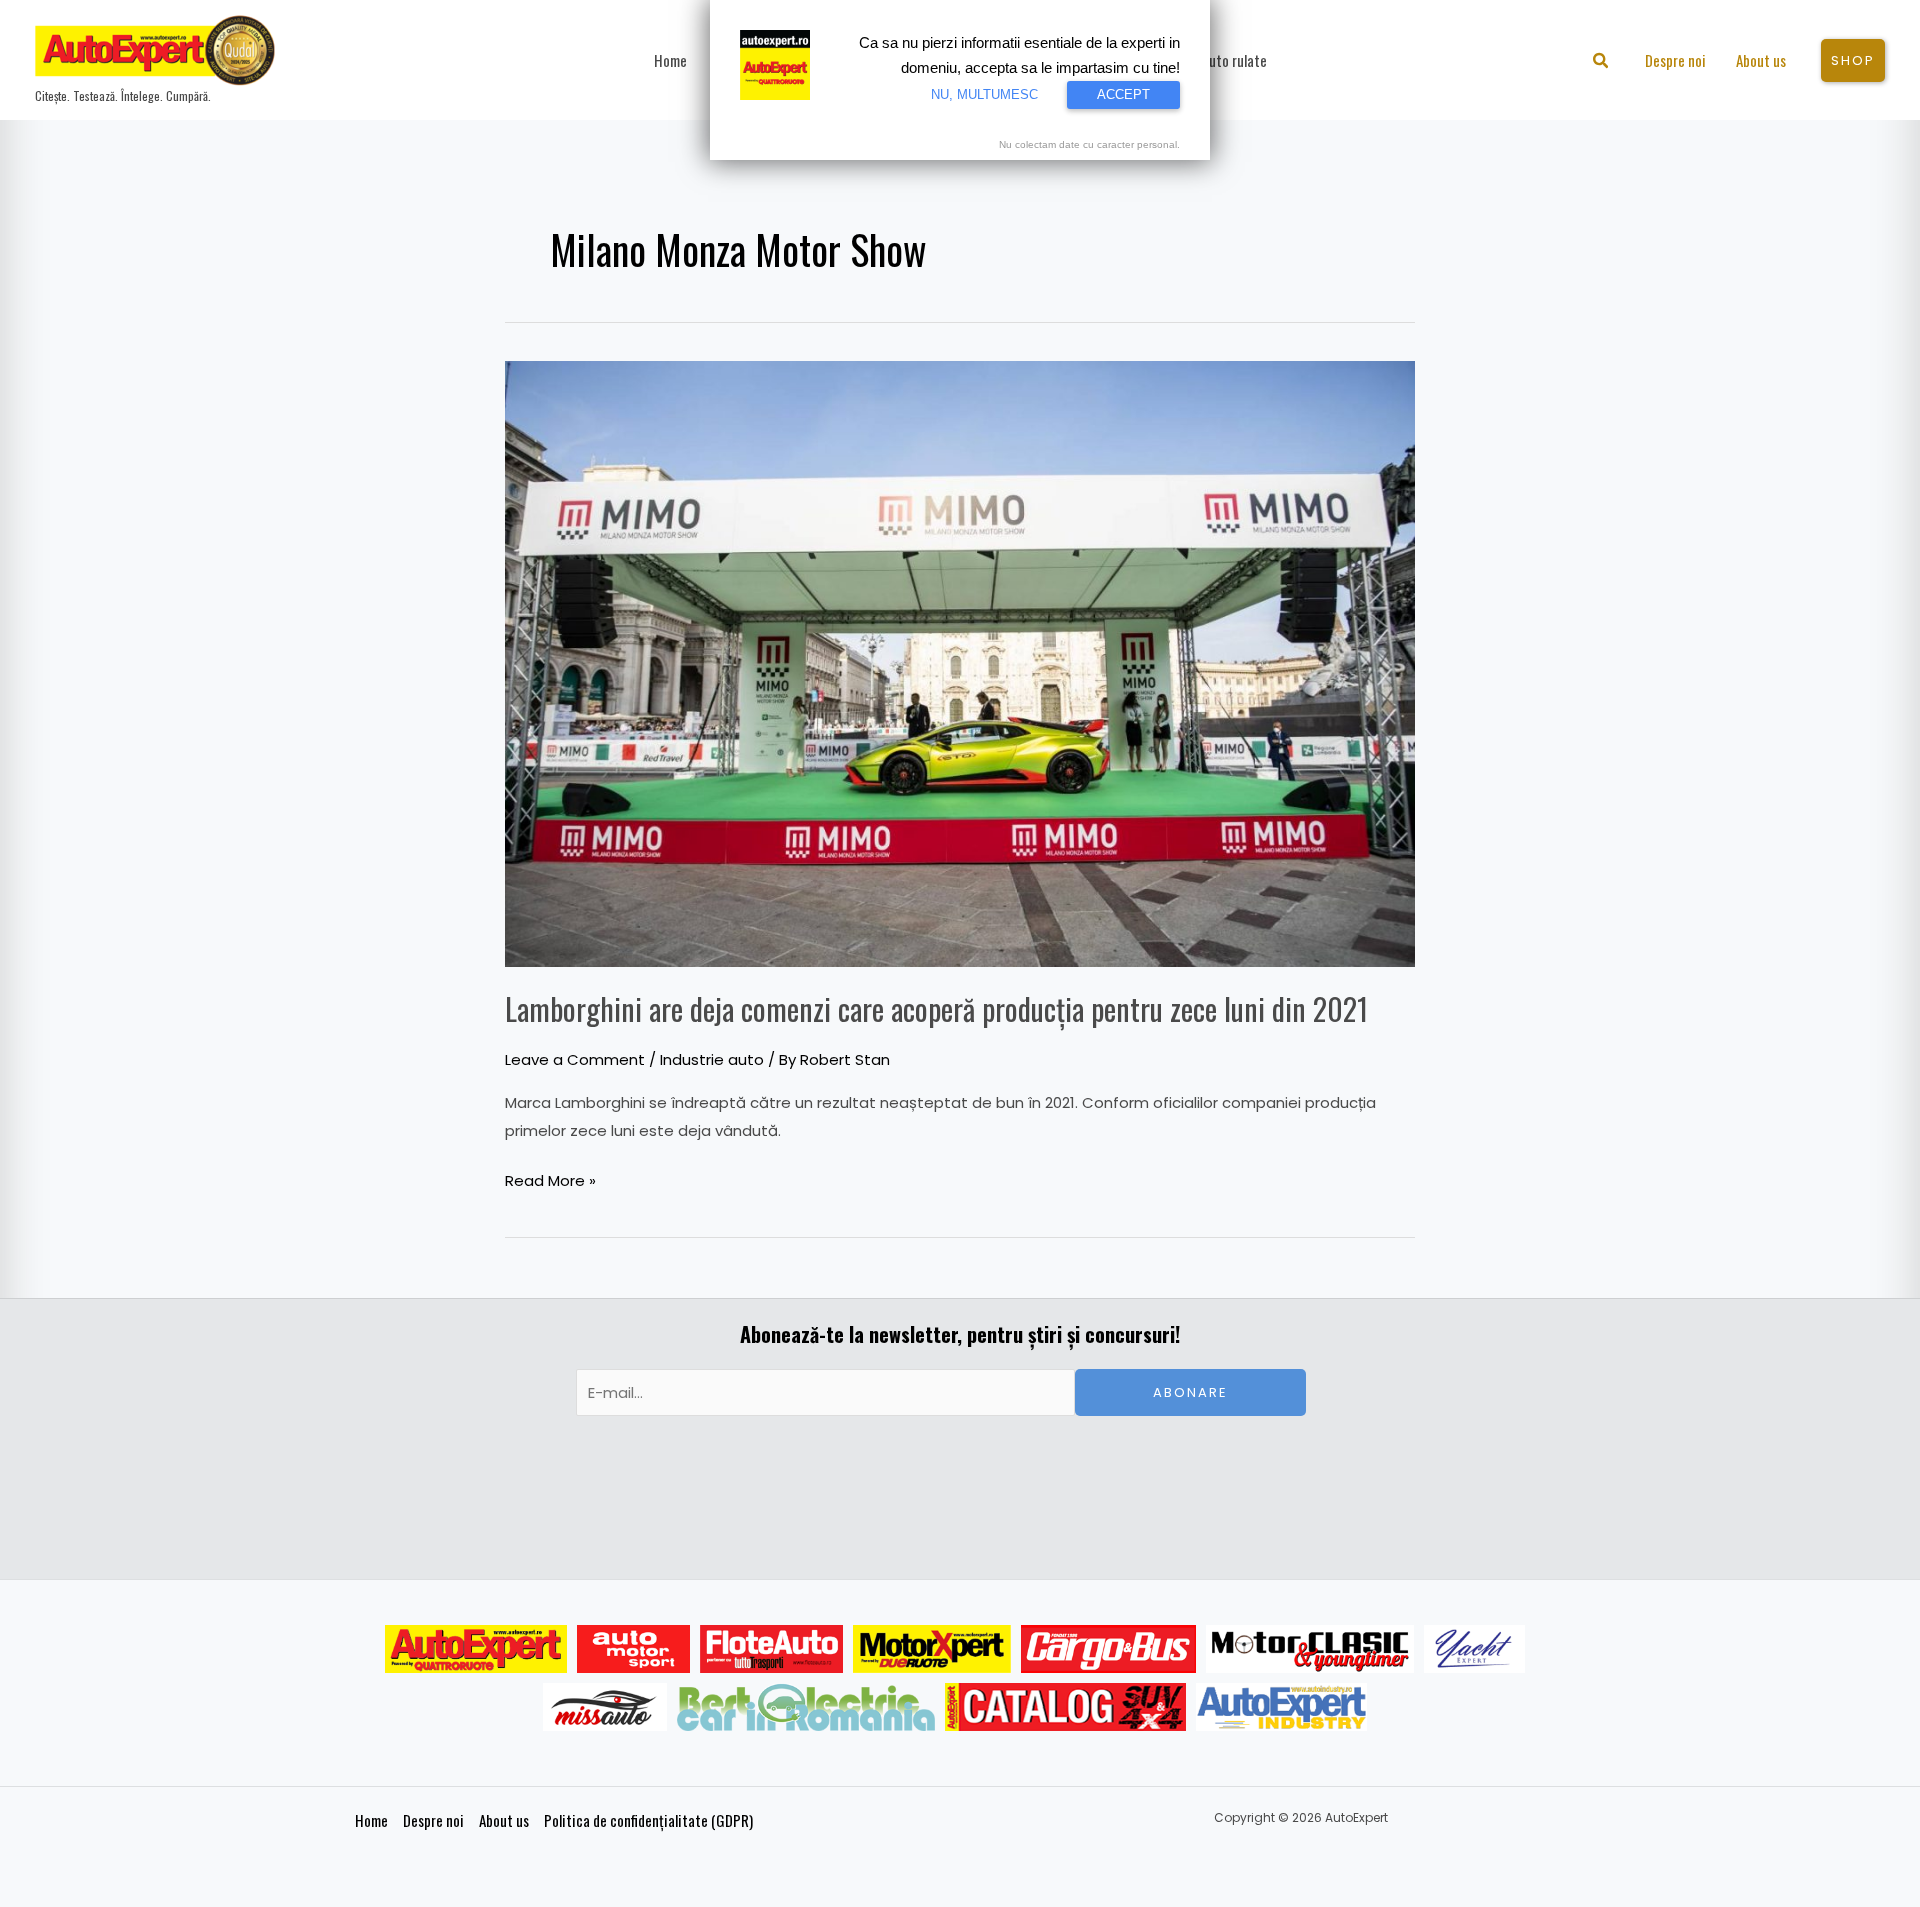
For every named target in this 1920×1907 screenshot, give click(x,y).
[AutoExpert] (476, 1649)
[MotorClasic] (1310, 1649)
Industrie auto (712, 1059)
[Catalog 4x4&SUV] (1065, 1707)
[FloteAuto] (771, 1649)
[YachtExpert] (1474, 1649)
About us (504, 1820)
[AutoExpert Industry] (1281, 1707)
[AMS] (634, 1649)
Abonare (1190, 1392)
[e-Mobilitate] (806, 1707)
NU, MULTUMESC (984, 94)
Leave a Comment (575, 1059)
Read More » (550, 1179)
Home (371, 1820)
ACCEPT (1123, 94)
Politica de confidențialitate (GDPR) (648, 1820)
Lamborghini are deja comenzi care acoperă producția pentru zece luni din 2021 (936, 1008)
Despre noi (433, 1820)
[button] (1601, 62)
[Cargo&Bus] (1108, 1649)
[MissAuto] (605, 1707)
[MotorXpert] (932, 1649)
